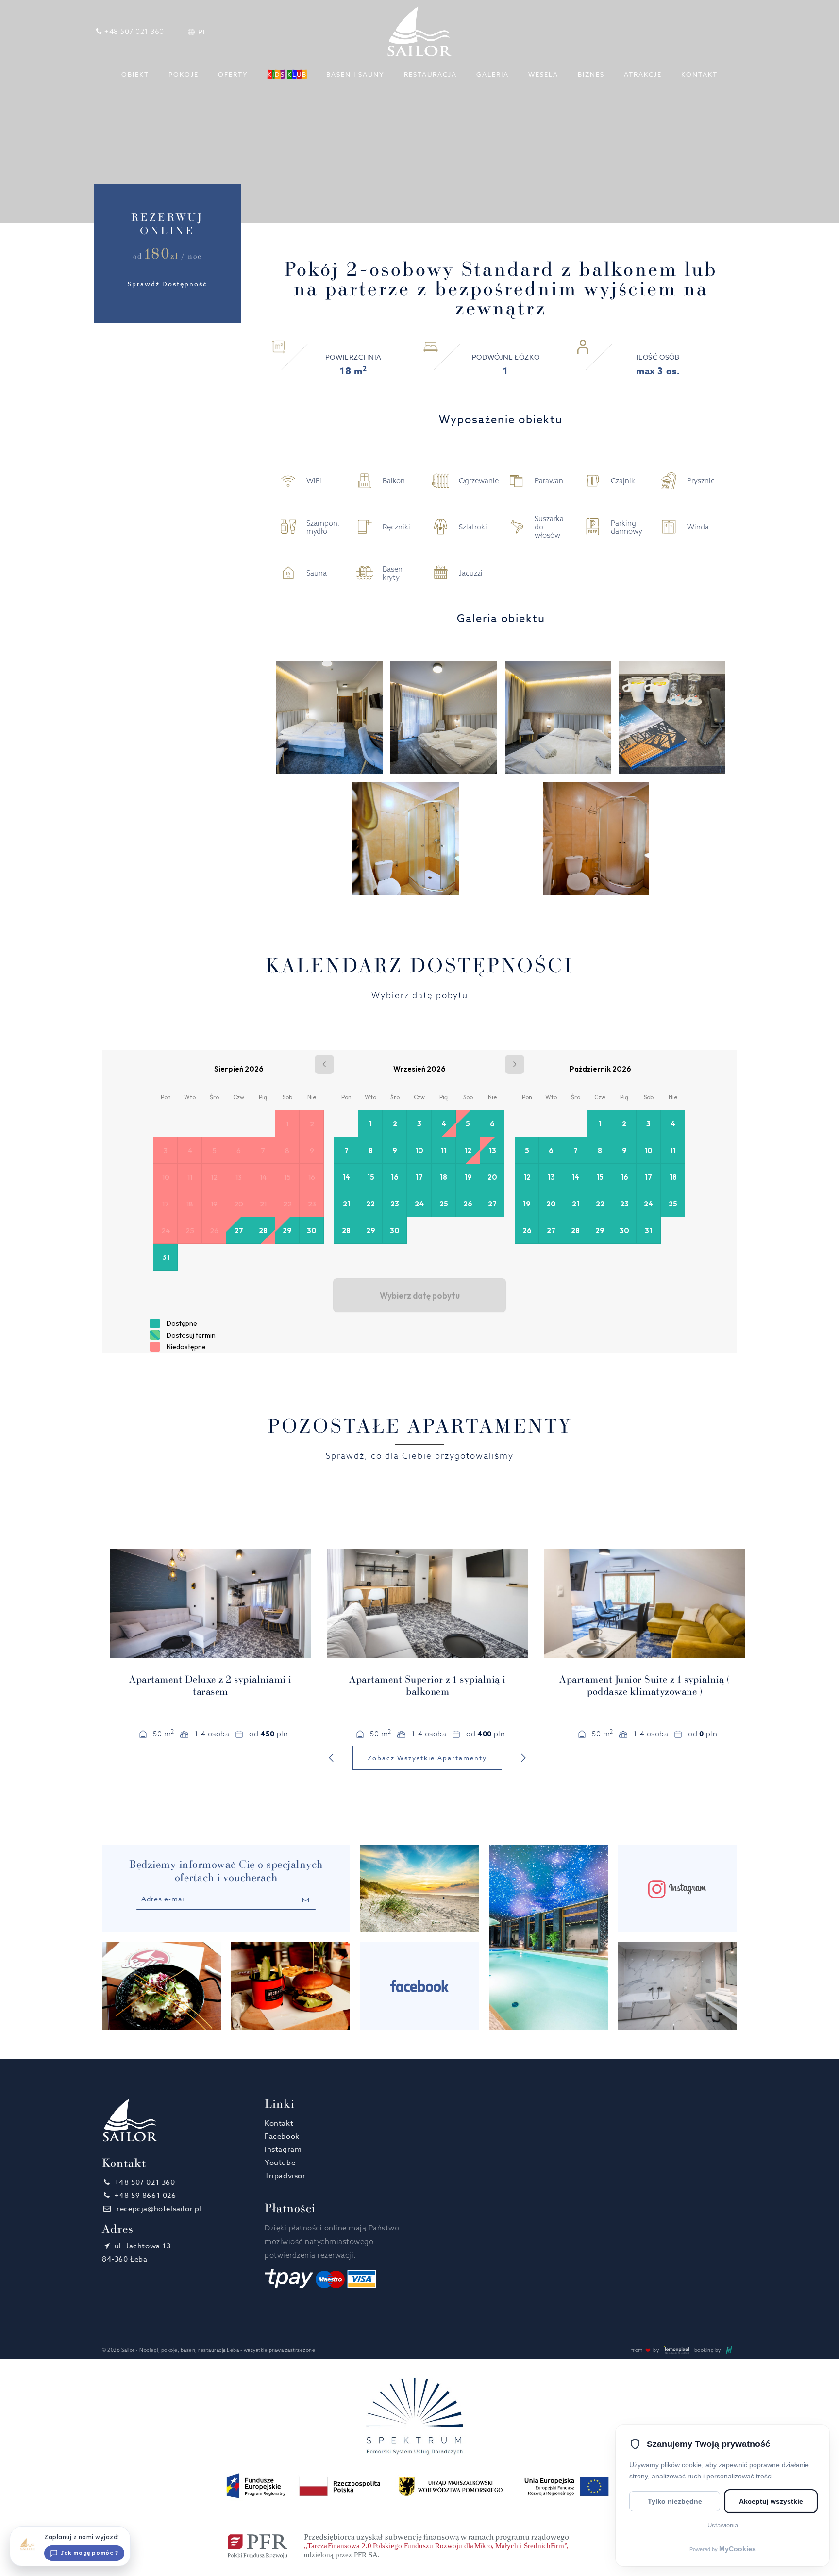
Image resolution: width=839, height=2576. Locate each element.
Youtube (280, 2163)
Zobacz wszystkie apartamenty (427, 1758)
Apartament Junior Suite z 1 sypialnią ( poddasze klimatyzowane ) (645, 1685)
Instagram (283, 2149)
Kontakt (279, 2123)
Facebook (282, 2136)
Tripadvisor (285, 2176)
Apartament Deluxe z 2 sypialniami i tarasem (210, 1685)
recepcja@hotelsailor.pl (158, 2209)
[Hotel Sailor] (419, 31)
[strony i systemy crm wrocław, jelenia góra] (729, 2350)
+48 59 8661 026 (145, 2196)
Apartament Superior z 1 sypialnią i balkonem (428, 1685)
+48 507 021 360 (145, 2182)
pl (202, 32)
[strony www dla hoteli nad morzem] (676, 2350)
